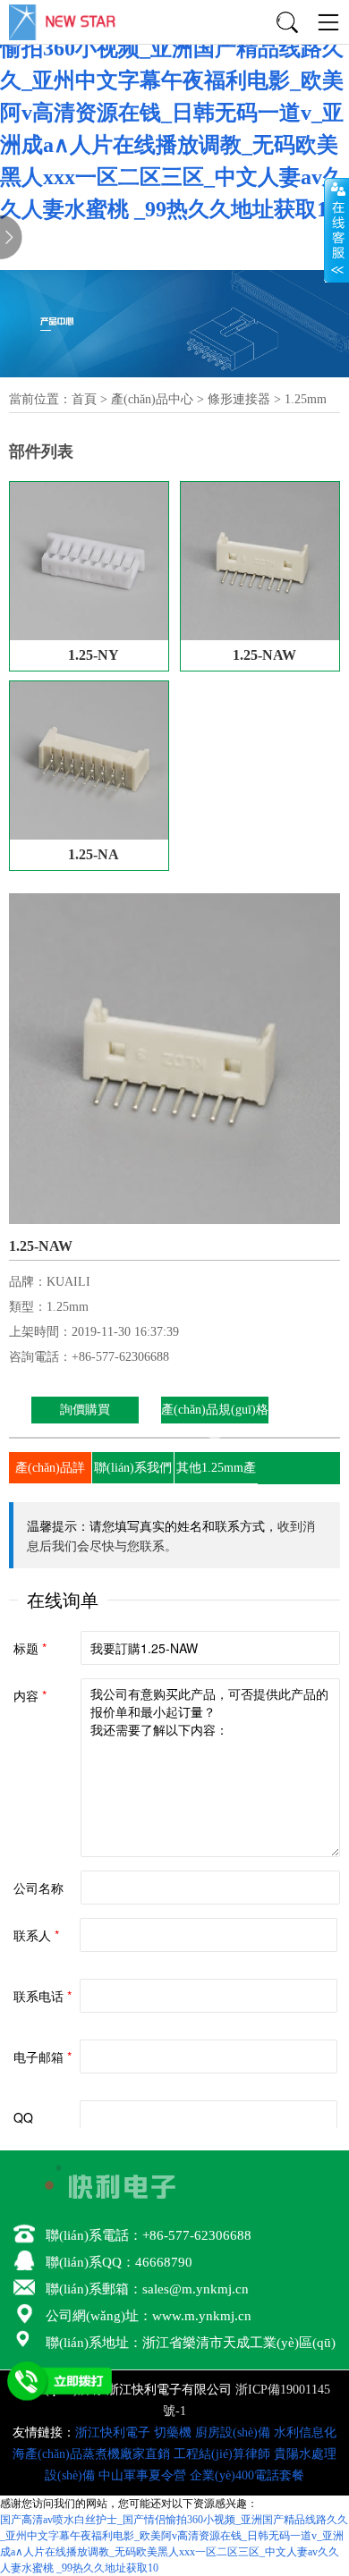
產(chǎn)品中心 (152, 399)
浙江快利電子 (113, 2432)
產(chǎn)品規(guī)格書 (215, 1423)
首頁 (84, 399)
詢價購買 (85, 1410)
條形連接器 (239, 399)
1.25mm (306, 399)
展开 (336, 230)
